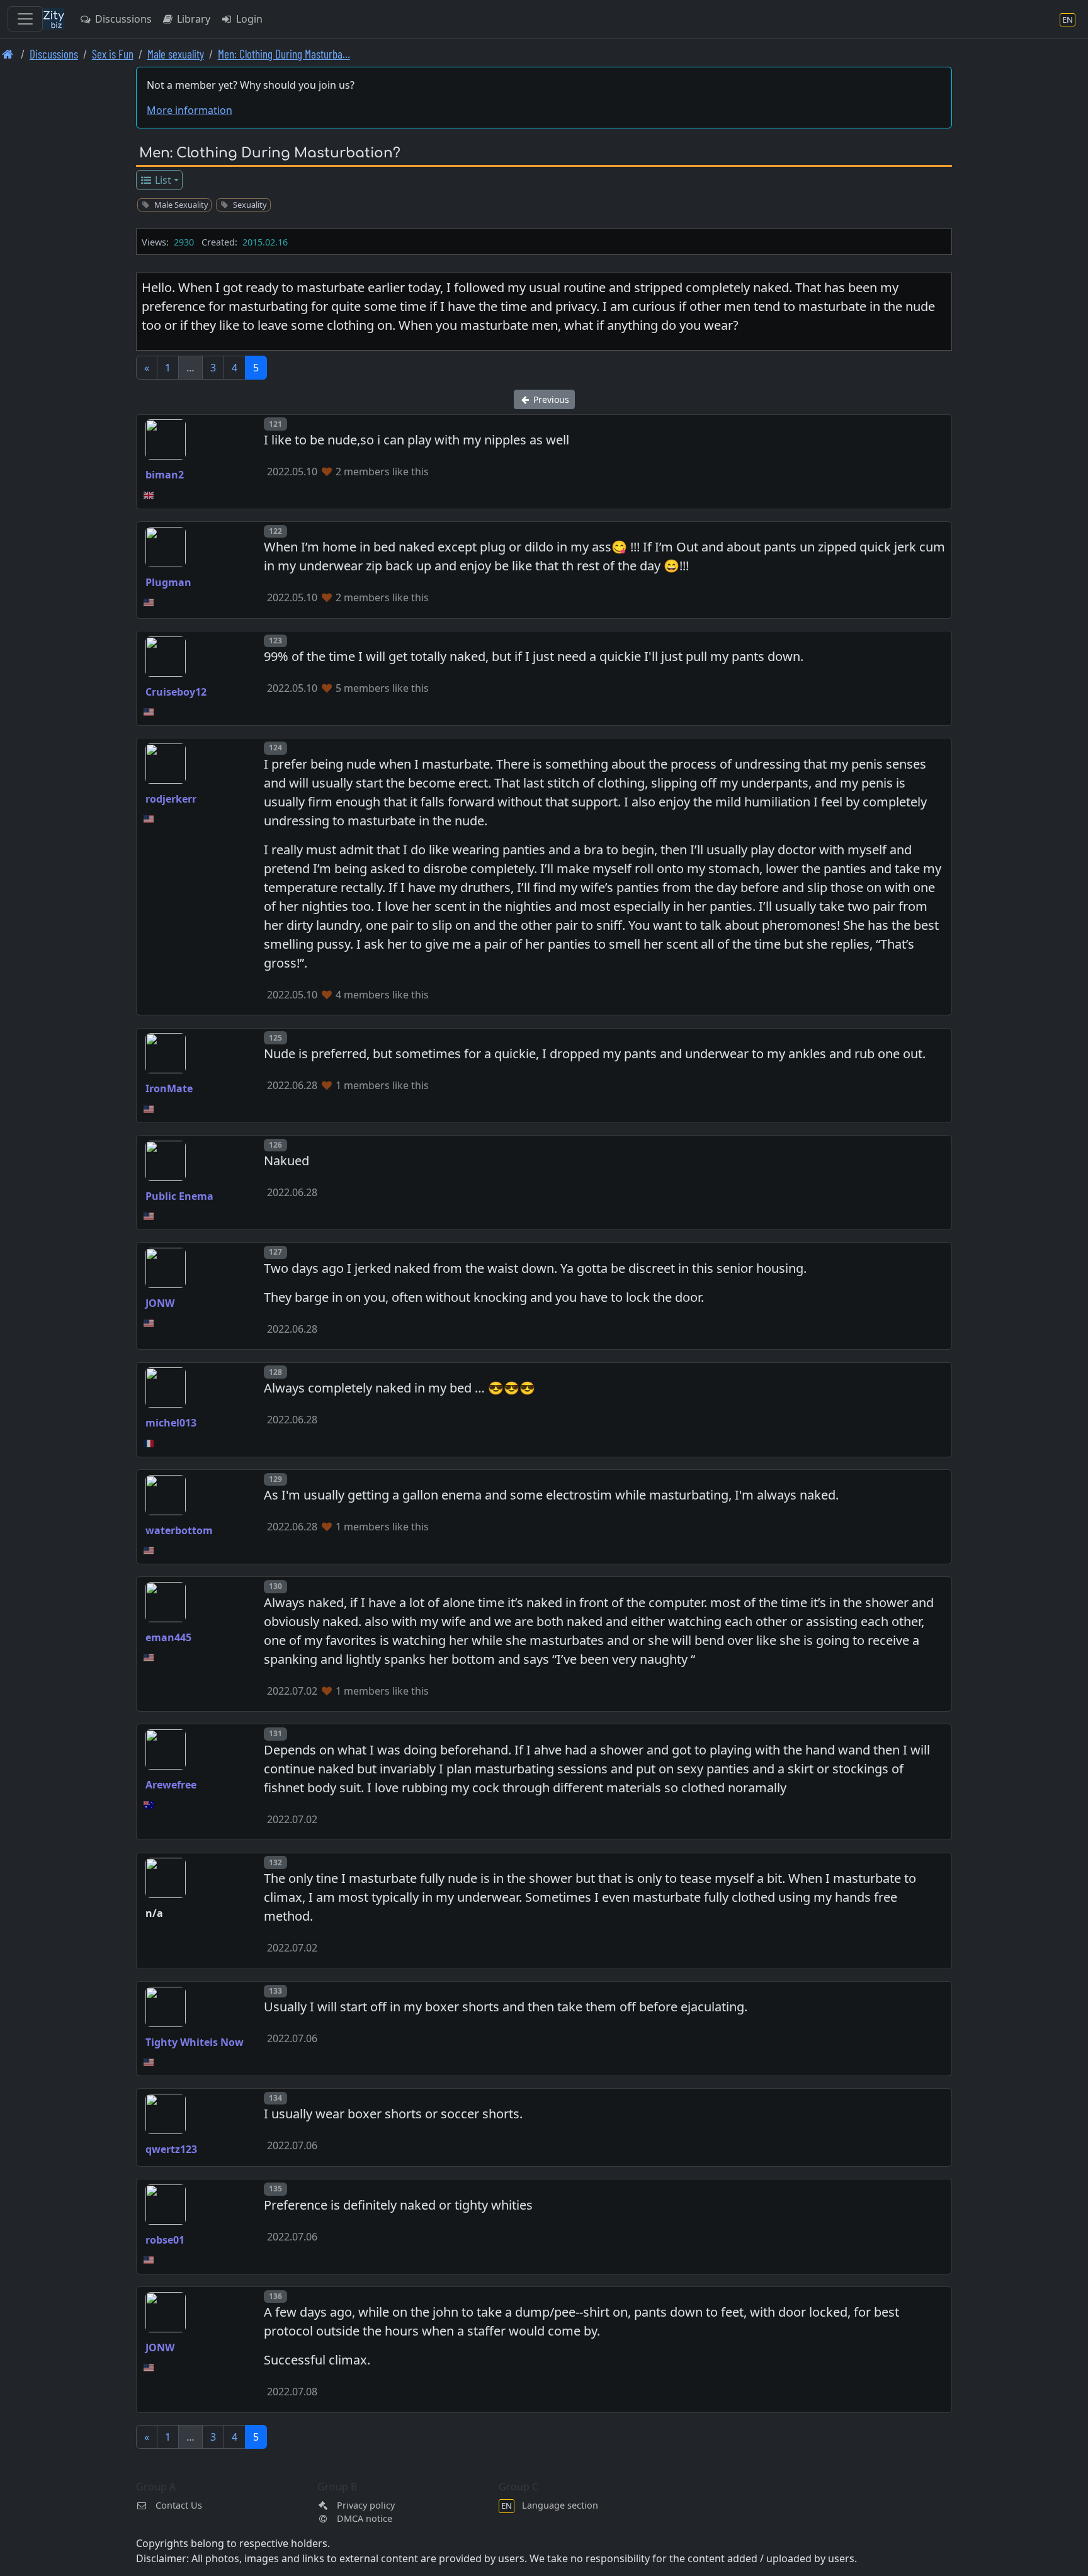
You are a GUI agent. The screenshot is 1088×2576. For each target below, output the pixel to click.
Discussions (122, 19)
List (162, 180)
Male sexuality (176, 54)
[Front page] (8, 54)
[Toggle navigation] (25, 19)
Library (192, 19)
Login (248, 19)
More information (190, 110)
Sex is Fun (113, 54)
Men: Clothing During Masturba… (284, 54)
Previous (550, 399)
